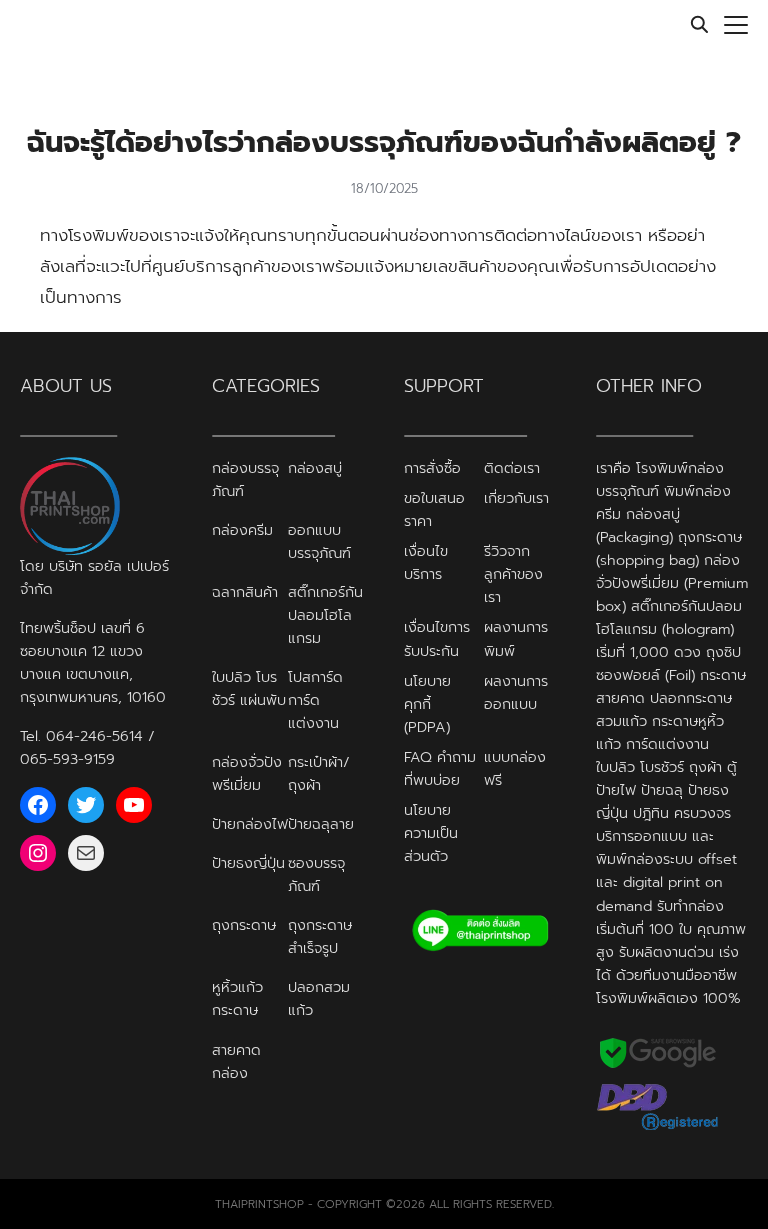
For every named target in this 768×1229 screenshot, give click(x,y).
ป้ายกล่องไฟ (250, 824)
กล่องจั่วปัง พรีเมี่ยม (247, 773)
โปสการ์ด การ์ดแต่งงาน (315, 700)
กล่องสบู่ (315, 468)
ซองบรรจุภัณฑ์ (316, 874)
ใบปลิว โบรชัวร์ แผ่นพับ (249, 688)
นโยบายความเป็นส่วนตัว (431, 833)
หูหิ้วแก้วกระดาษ (237, 998)
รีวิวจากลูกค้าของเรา (513, 574)
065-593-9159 (67, 759)
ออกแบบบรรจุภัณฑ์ (319, 541)
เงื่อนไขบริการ (426, 562)
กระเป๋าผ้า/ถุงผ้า (319, 773)
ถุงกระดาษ (244, 925)
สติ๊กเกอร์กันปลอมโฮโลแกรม (325, 615)
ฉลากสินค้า (245, 592)
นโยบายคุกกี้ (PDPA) (427, 704)
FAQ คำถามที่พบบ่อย (440, 768)
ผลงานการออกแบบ (516, 692)
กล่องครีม (242, 530)
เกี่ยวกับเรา (516, 498)
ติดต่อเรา (512, 468)
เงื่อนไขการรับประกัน (437, 638)
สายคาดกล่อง (236, 1061)
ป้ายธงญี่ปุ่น (248, 863)
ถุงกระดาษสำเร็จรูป (320, 936)
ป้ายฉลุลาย (321, 824)
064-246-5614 (94, 736)
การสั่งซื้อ (432, 468)
